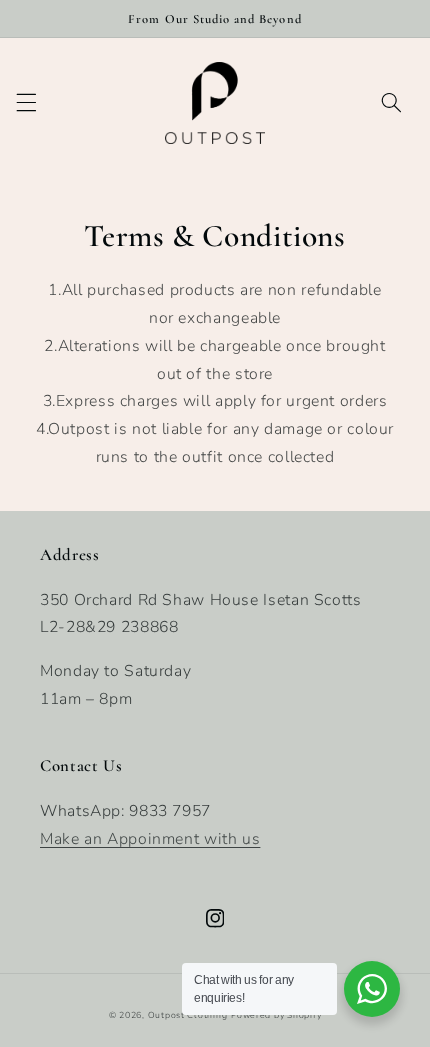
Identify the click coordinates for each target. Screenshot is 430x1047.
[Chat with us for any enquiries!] (372, 989)
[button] (26, 103)
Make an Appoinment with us (150, 839)
